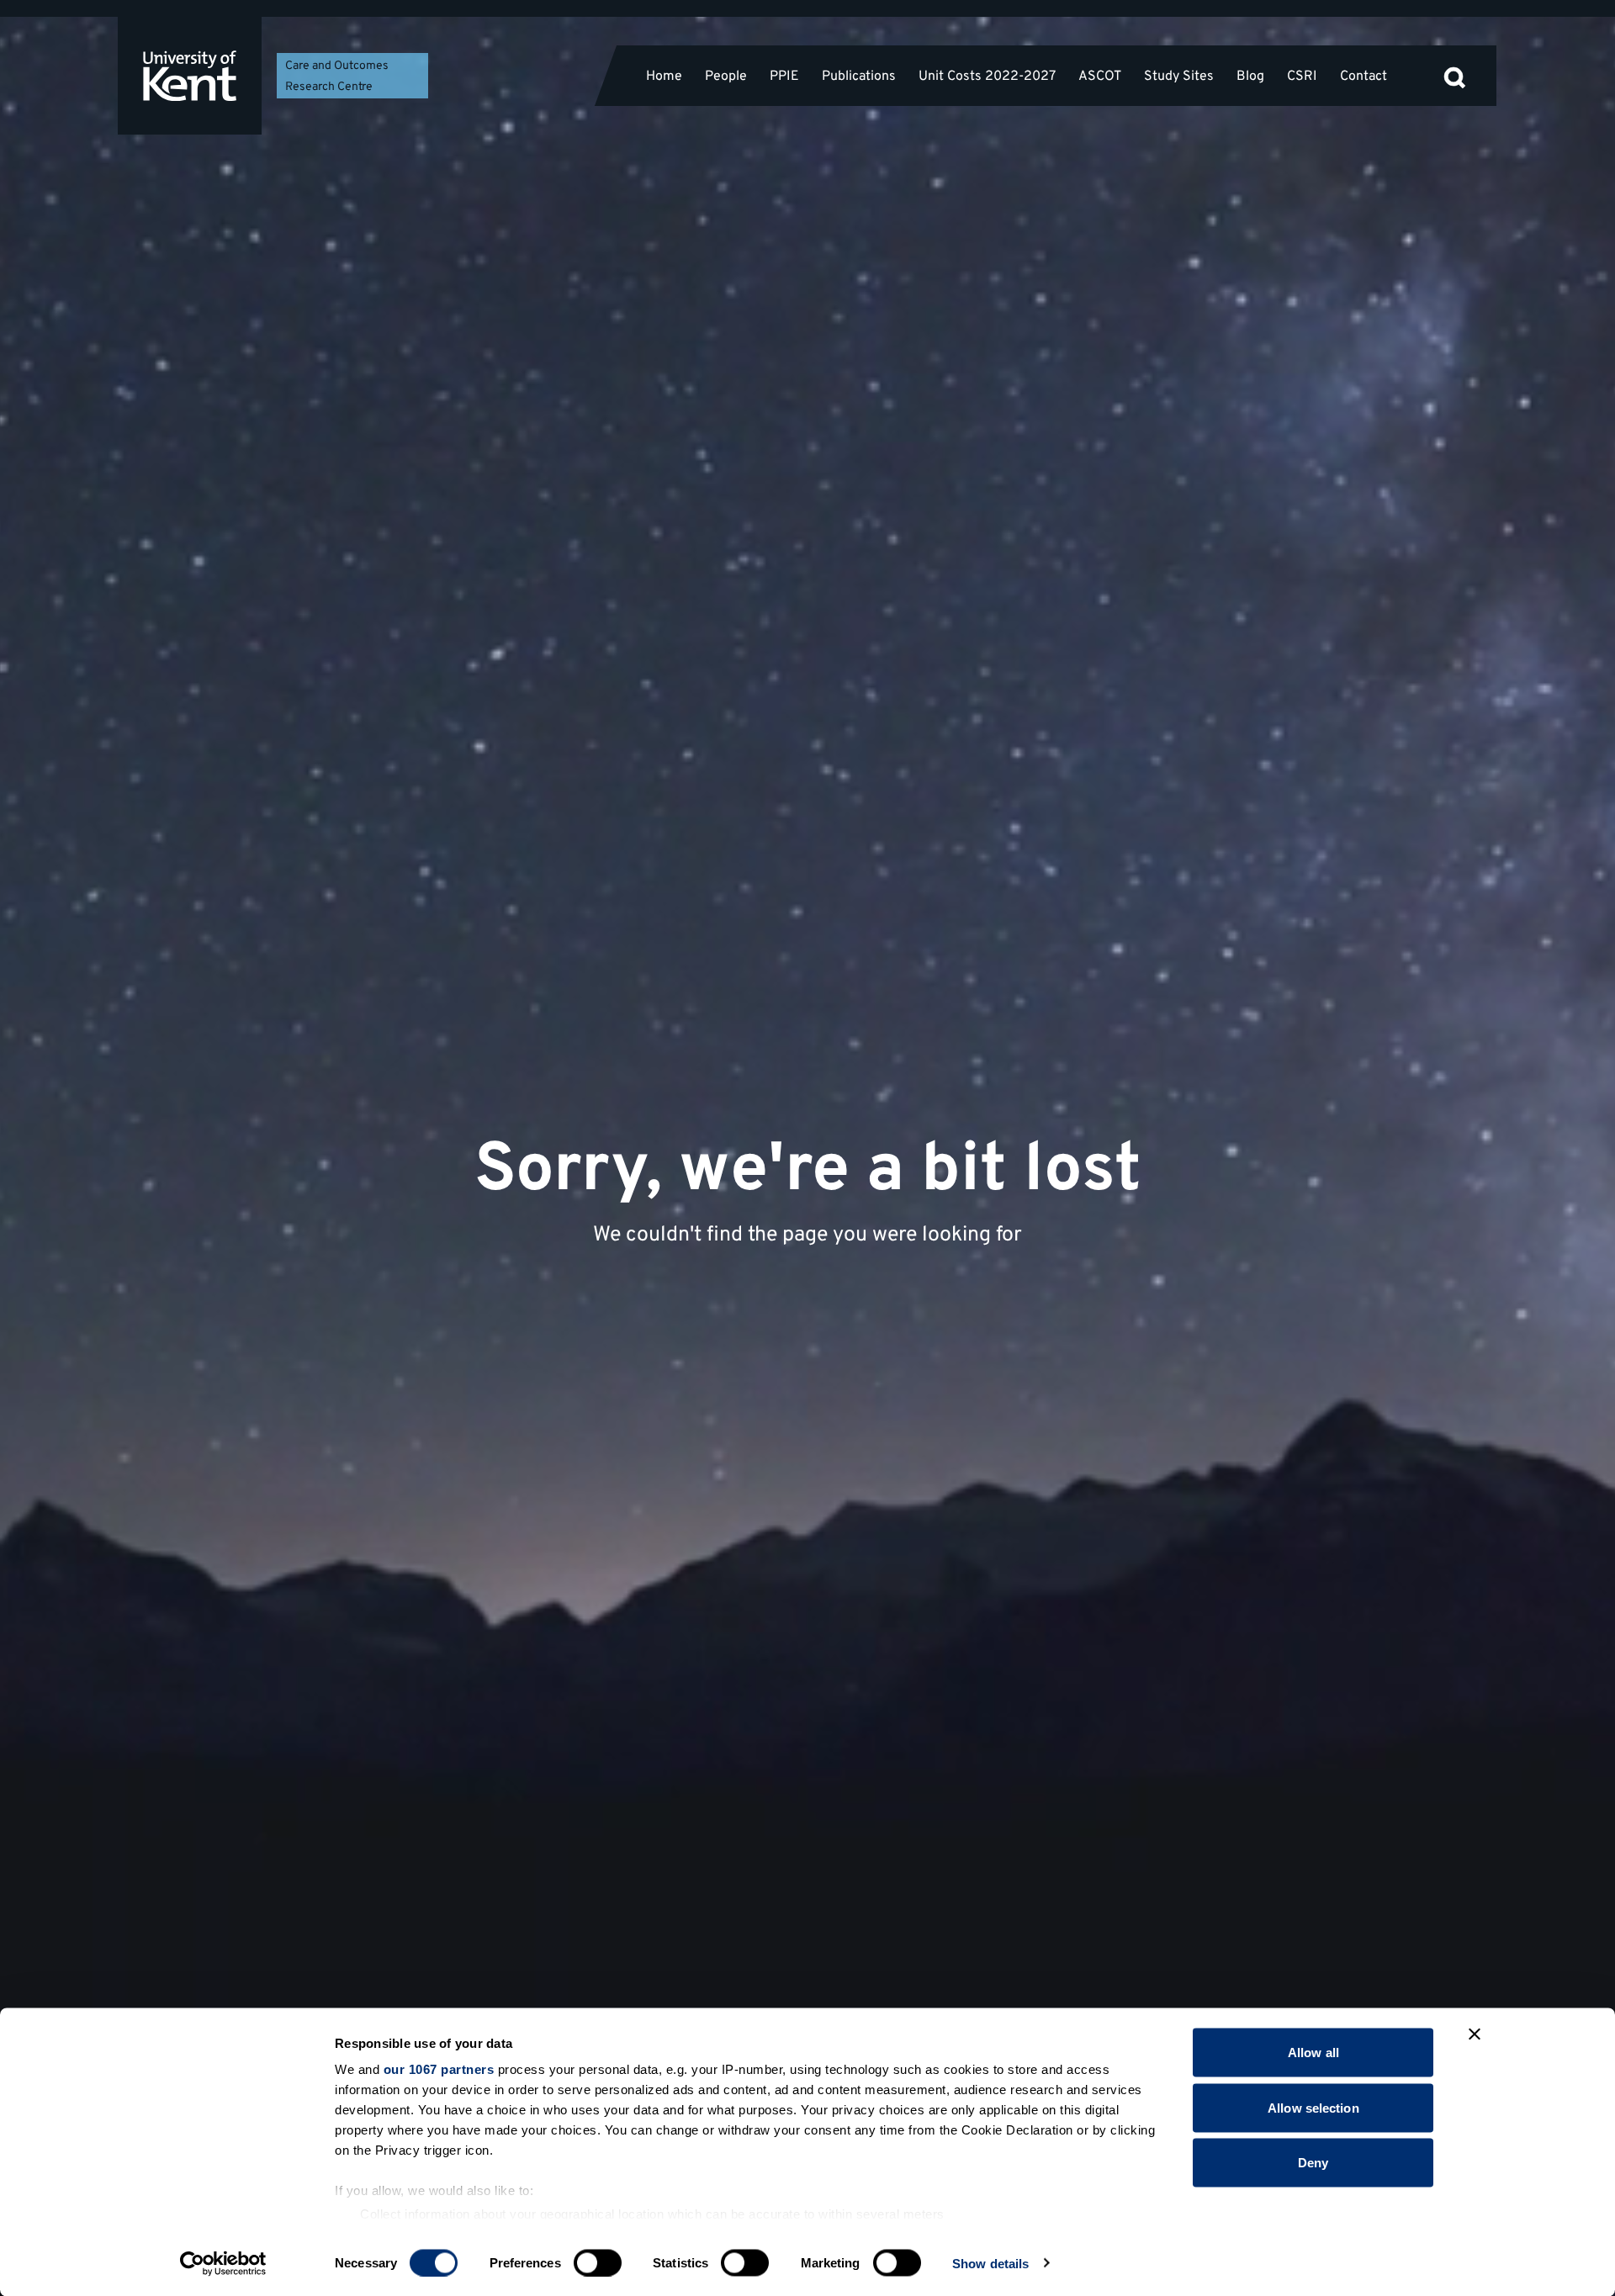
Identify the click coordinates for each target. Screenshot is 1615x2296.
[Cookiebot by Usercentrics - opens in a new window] (223, 2263)
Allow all (1313, 2053)
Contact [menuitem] (1363, 76)
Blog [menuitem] (1250, 76)
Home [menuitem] (664, 76)
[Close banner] (1475, 2034)
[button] (1454, 76)
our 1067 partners (439, 2069)
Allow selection (1313, 2107)
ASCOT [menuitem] (1100, 76)
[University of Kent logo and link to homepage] (190, 76)
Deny (1313, 2163)
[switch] (598, 2262)
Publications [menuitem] (859, 76)
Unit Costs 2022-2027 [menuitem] (987, 76)
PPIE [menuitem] (784, 76)
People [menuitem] (726, 76)
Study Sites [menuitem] (1179, 76)
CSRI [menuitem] (1302, 76)
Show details (990, 2263)
